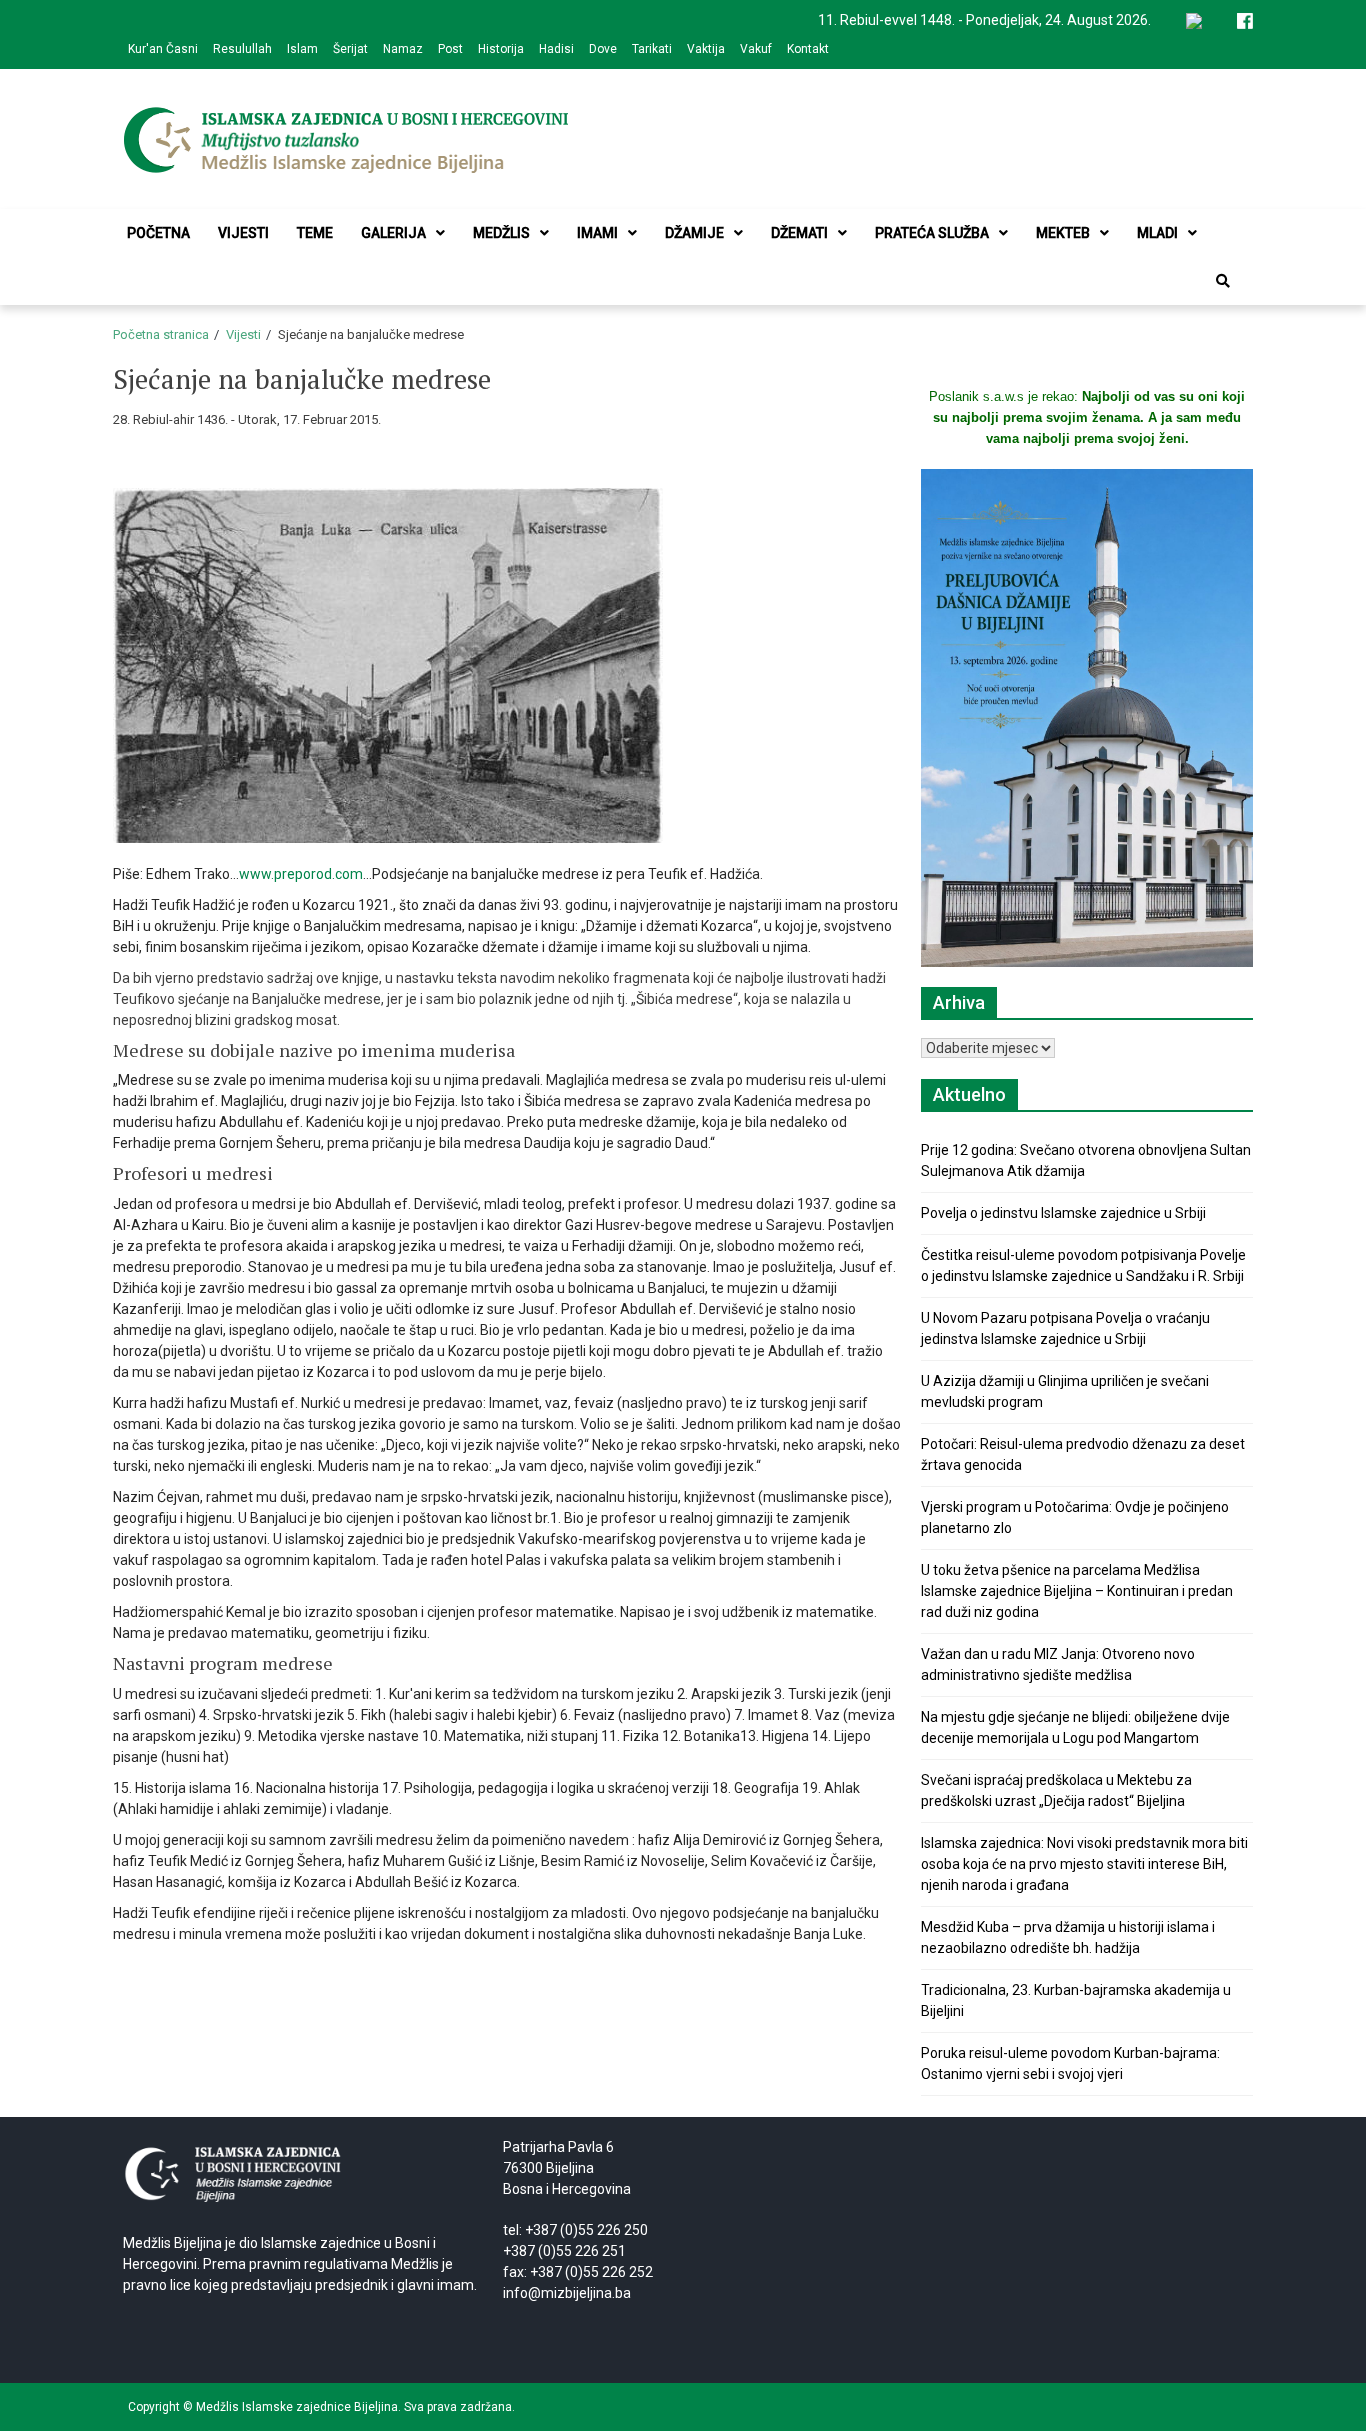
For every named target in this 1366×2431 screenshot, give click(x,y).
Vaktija (706, 49)
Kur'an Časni (163, 49)
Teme (315, 233)
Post (450, 49)
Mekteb (1063, 233)
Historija (501, 49)
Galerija (393, 233)
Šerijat (350, 49)
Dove (603, 49)
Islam (302, 49)
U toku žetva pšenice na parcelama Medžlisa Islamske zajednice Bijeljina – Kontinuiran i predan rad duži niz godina (1077, 1591)
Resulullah (242, 49)
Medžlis (501, 233)
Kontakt (808, 49)
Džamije (694, 233)
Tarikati (652, 49)
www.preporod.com (301, 874)
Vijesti (243, 233)
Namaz (403, 49)
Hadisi (556, 49)
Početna (158, 233)
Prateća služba (932, 233)
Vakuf (756, 49)
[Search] (1223, 281)
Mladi (1157, 233)
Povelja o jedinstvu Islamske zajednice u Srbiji (1063, 1213)
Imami (597, 233)
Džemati (799, 233)
